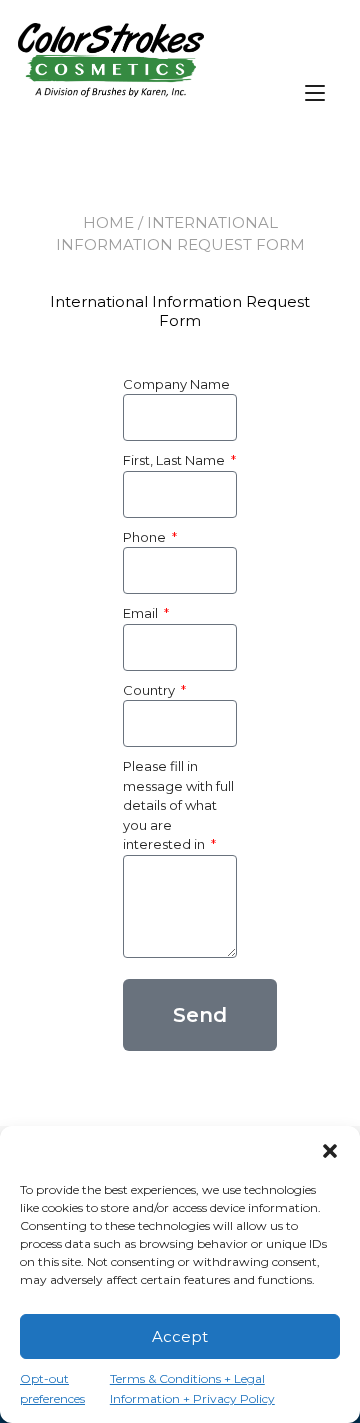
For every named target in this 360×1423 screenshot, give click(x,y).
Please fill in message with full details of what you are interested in (178, 805)
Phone (146, 537)
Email (142, 613)
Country (150, 690)
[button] (330, 1151)
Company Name (176, 384)
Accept (180, 1336)
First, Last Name (175, 460)
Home (108, 222)
